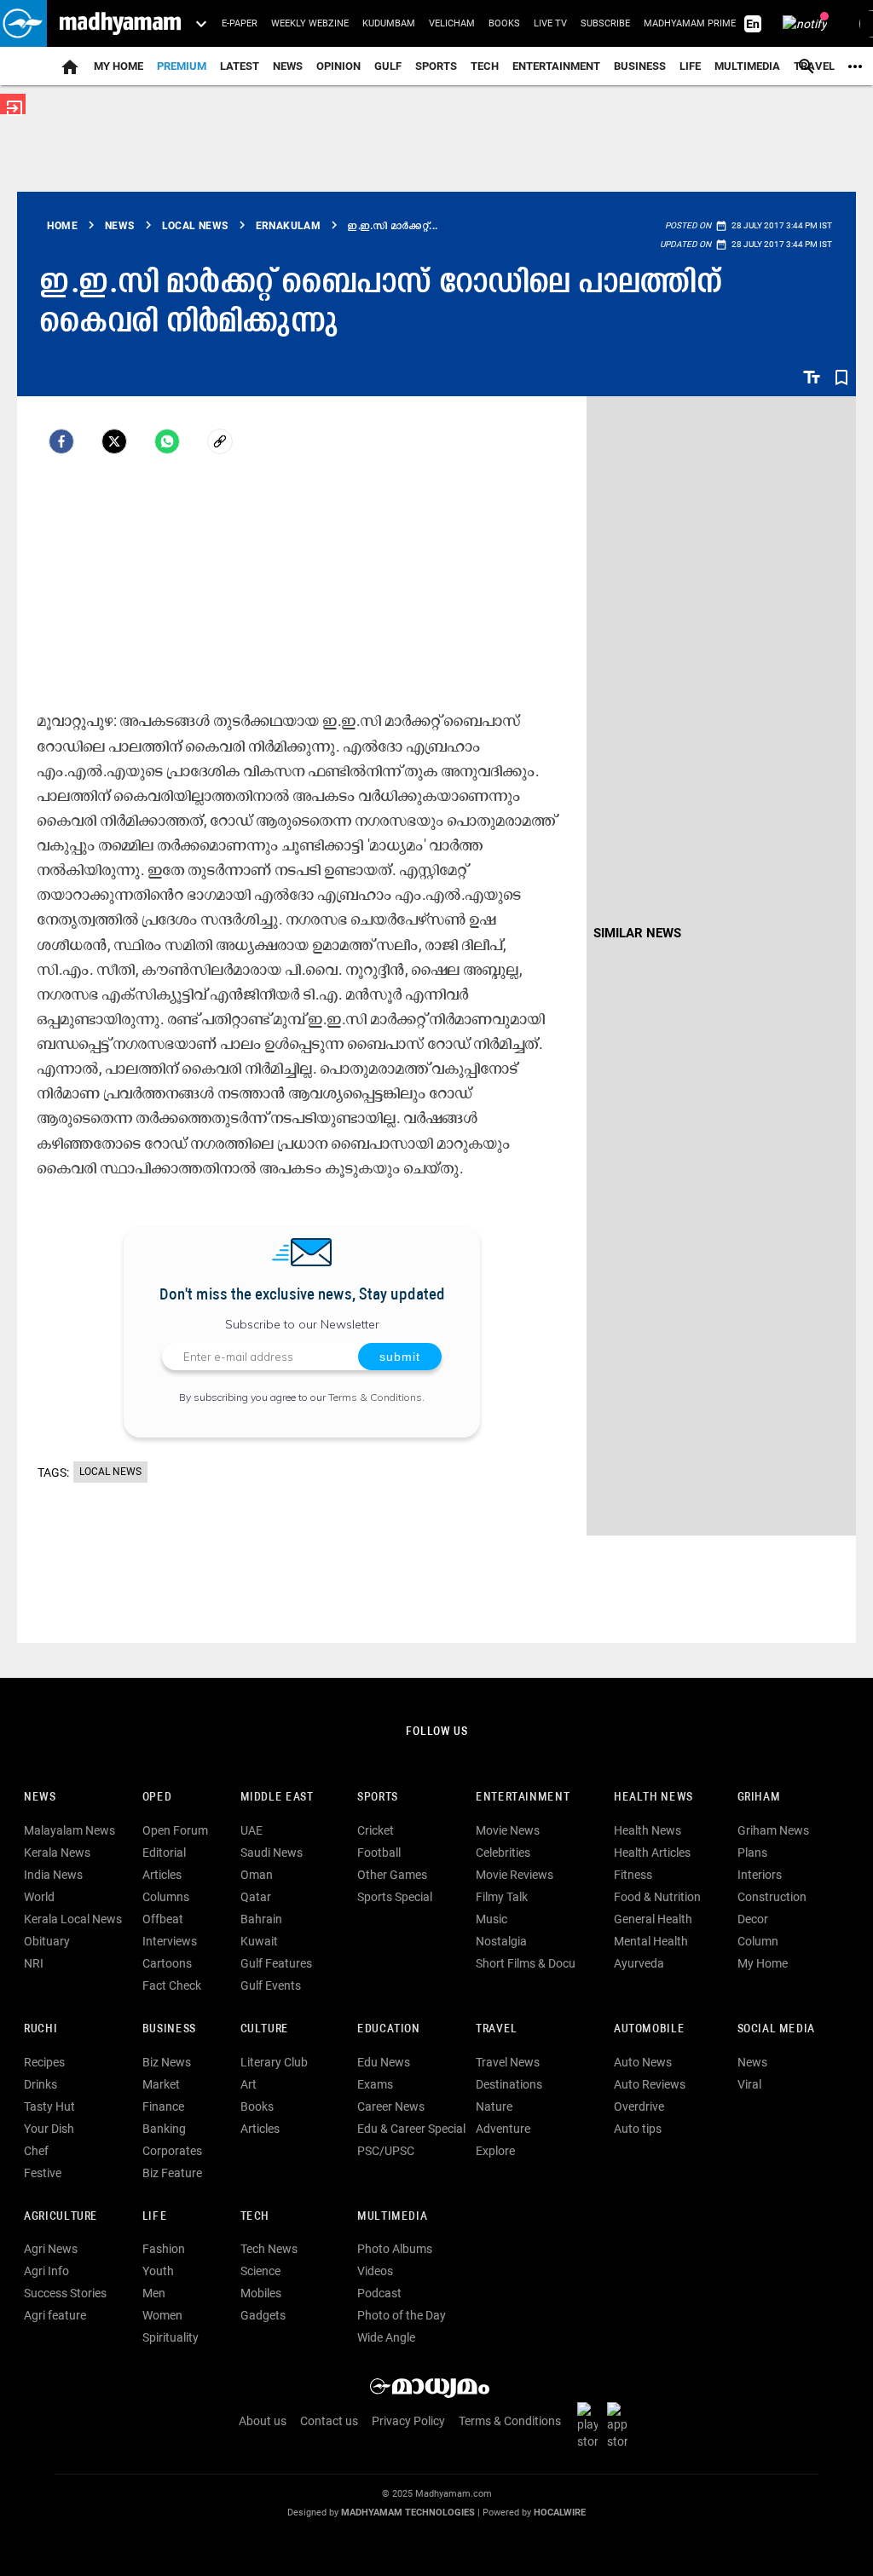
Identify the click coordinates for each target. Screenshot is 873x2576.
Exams (375, 2084)
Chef (36, 2151)
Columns (166, 1897)
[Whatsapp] (167, 441)
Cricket (376, 1830)
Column (758, 1941)
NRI (34, 1963)
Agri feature (55, 2315)
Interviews (170, 1941)
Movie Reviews (515, 1875)
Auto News (643, 2062)
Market (161, 2084)
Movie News (508, 1830)
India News (53, 1875)
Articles (162, 1875)
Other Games (392, 1875)
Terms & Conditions (375, 1397)
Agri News (51, 2249)
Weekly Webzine (310, 23)
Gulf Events (271, 1985)
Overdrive (639, 2106)
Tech (255, 2217)
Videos (375, 2271)
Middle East (277, 1798)
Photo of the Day (402, 2315)
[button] (23, 23)
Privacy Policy (408, 2421)
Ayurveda (639, 1963)
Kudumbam (389, 23)
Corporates (172, 2151)
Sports (436, 66)
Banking (164, 2129)
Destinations (509, 2084)
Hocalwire (560, 2513)
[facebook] (61, 441)
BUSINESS (169, 2029)
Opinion (338, 66)
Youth (158, 2271)
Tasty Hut (49, 2106)
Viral (749, 2084)
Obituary (47, 1941)
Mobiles (261, 2293)
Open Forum (175, 1830)
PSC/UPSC (386, 2151)
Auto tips (638, 2129)
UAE (251, 1830)
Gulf (388, 66)
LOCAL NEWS (110, 1472)
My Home (119, 66)
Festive (43, 2173)
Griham (759, 1798)
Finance (163, 2106)
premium (182, 66)
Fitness (633, 1875)
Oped (157, 1798)
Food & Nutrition (657, 1897)
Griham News (773, 1830)
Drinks (40, 2084)
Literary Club (274, 2062)
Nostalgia (501, 1941)
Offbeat (163, 1919)
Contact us (329, 2421)
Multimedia (747, 66)
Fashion (164, 2249)
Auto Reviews (650, 2084)
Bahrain (261, 1919)
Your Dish (49, 2129)
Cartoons (167, 1963)
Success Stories (65, 2293)
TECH (485, 66)
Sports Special (395, 1897)
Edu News (384, 2062)
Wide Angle (386, 2337)
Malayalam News (69, 1830)
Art (249, 2084)
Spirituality (171, 2337)
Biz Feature (172, 2173)
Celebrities (503, 1853)
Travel (497, 2029)
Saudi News (272, 1853)
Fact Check (172, 1985)
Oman (257, 1875)
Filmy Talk (502, 1897)
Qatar (256, 1897)
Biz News (167, 2062)
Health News (653, 1798)
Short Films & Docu (526, 1963)
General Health (653, 1919)
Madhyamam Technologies (408, 2513)
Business (640, 66)
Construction (772, 1897)
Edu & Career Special (411, 2129)
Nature (494, 2106)
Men (154, 2293)
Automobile (649, 2029)
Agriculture (61, 2217)
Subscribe (605, 23)
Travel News (508, 2062)
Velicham (452, 23)
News (288, 66)
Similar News (637, 933)
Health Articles (652, 1853)
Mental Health (651, 1941)
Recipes (44, 2062)
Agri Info (46, 2271)
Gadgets (263, 2315)
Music (491, 1919)
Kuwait (259, 1941)
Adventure (503, 2129)
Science (260, 2271)
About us (263, 2421)
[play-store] (591, 2425)
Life (690, 66)
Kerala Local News (73, 1919)
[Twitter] (114, 441)
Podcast (379, 2293)
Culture (265, 2029)
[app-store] (621, 2425)
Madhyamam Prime (690, 23)
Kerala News (57, 1853)
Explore (495, 2151)
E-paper (240, 23)
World (39, 1897)
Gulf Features (276, 1963)
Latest (240, 66)
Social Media (776, 2029)
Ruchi (40, 2029)
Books (504, 23)
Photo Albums (395, 2249)
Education (389, 2029)
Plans (752, 1853)
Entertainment (556, 66)
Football (379, 1853)
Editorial (164, 1853)
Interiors (760, 1875)
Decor (753, 1919)
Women (162, 2315)
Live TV (550, 23)
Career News (391, 2106)
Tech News (269, 2249)
